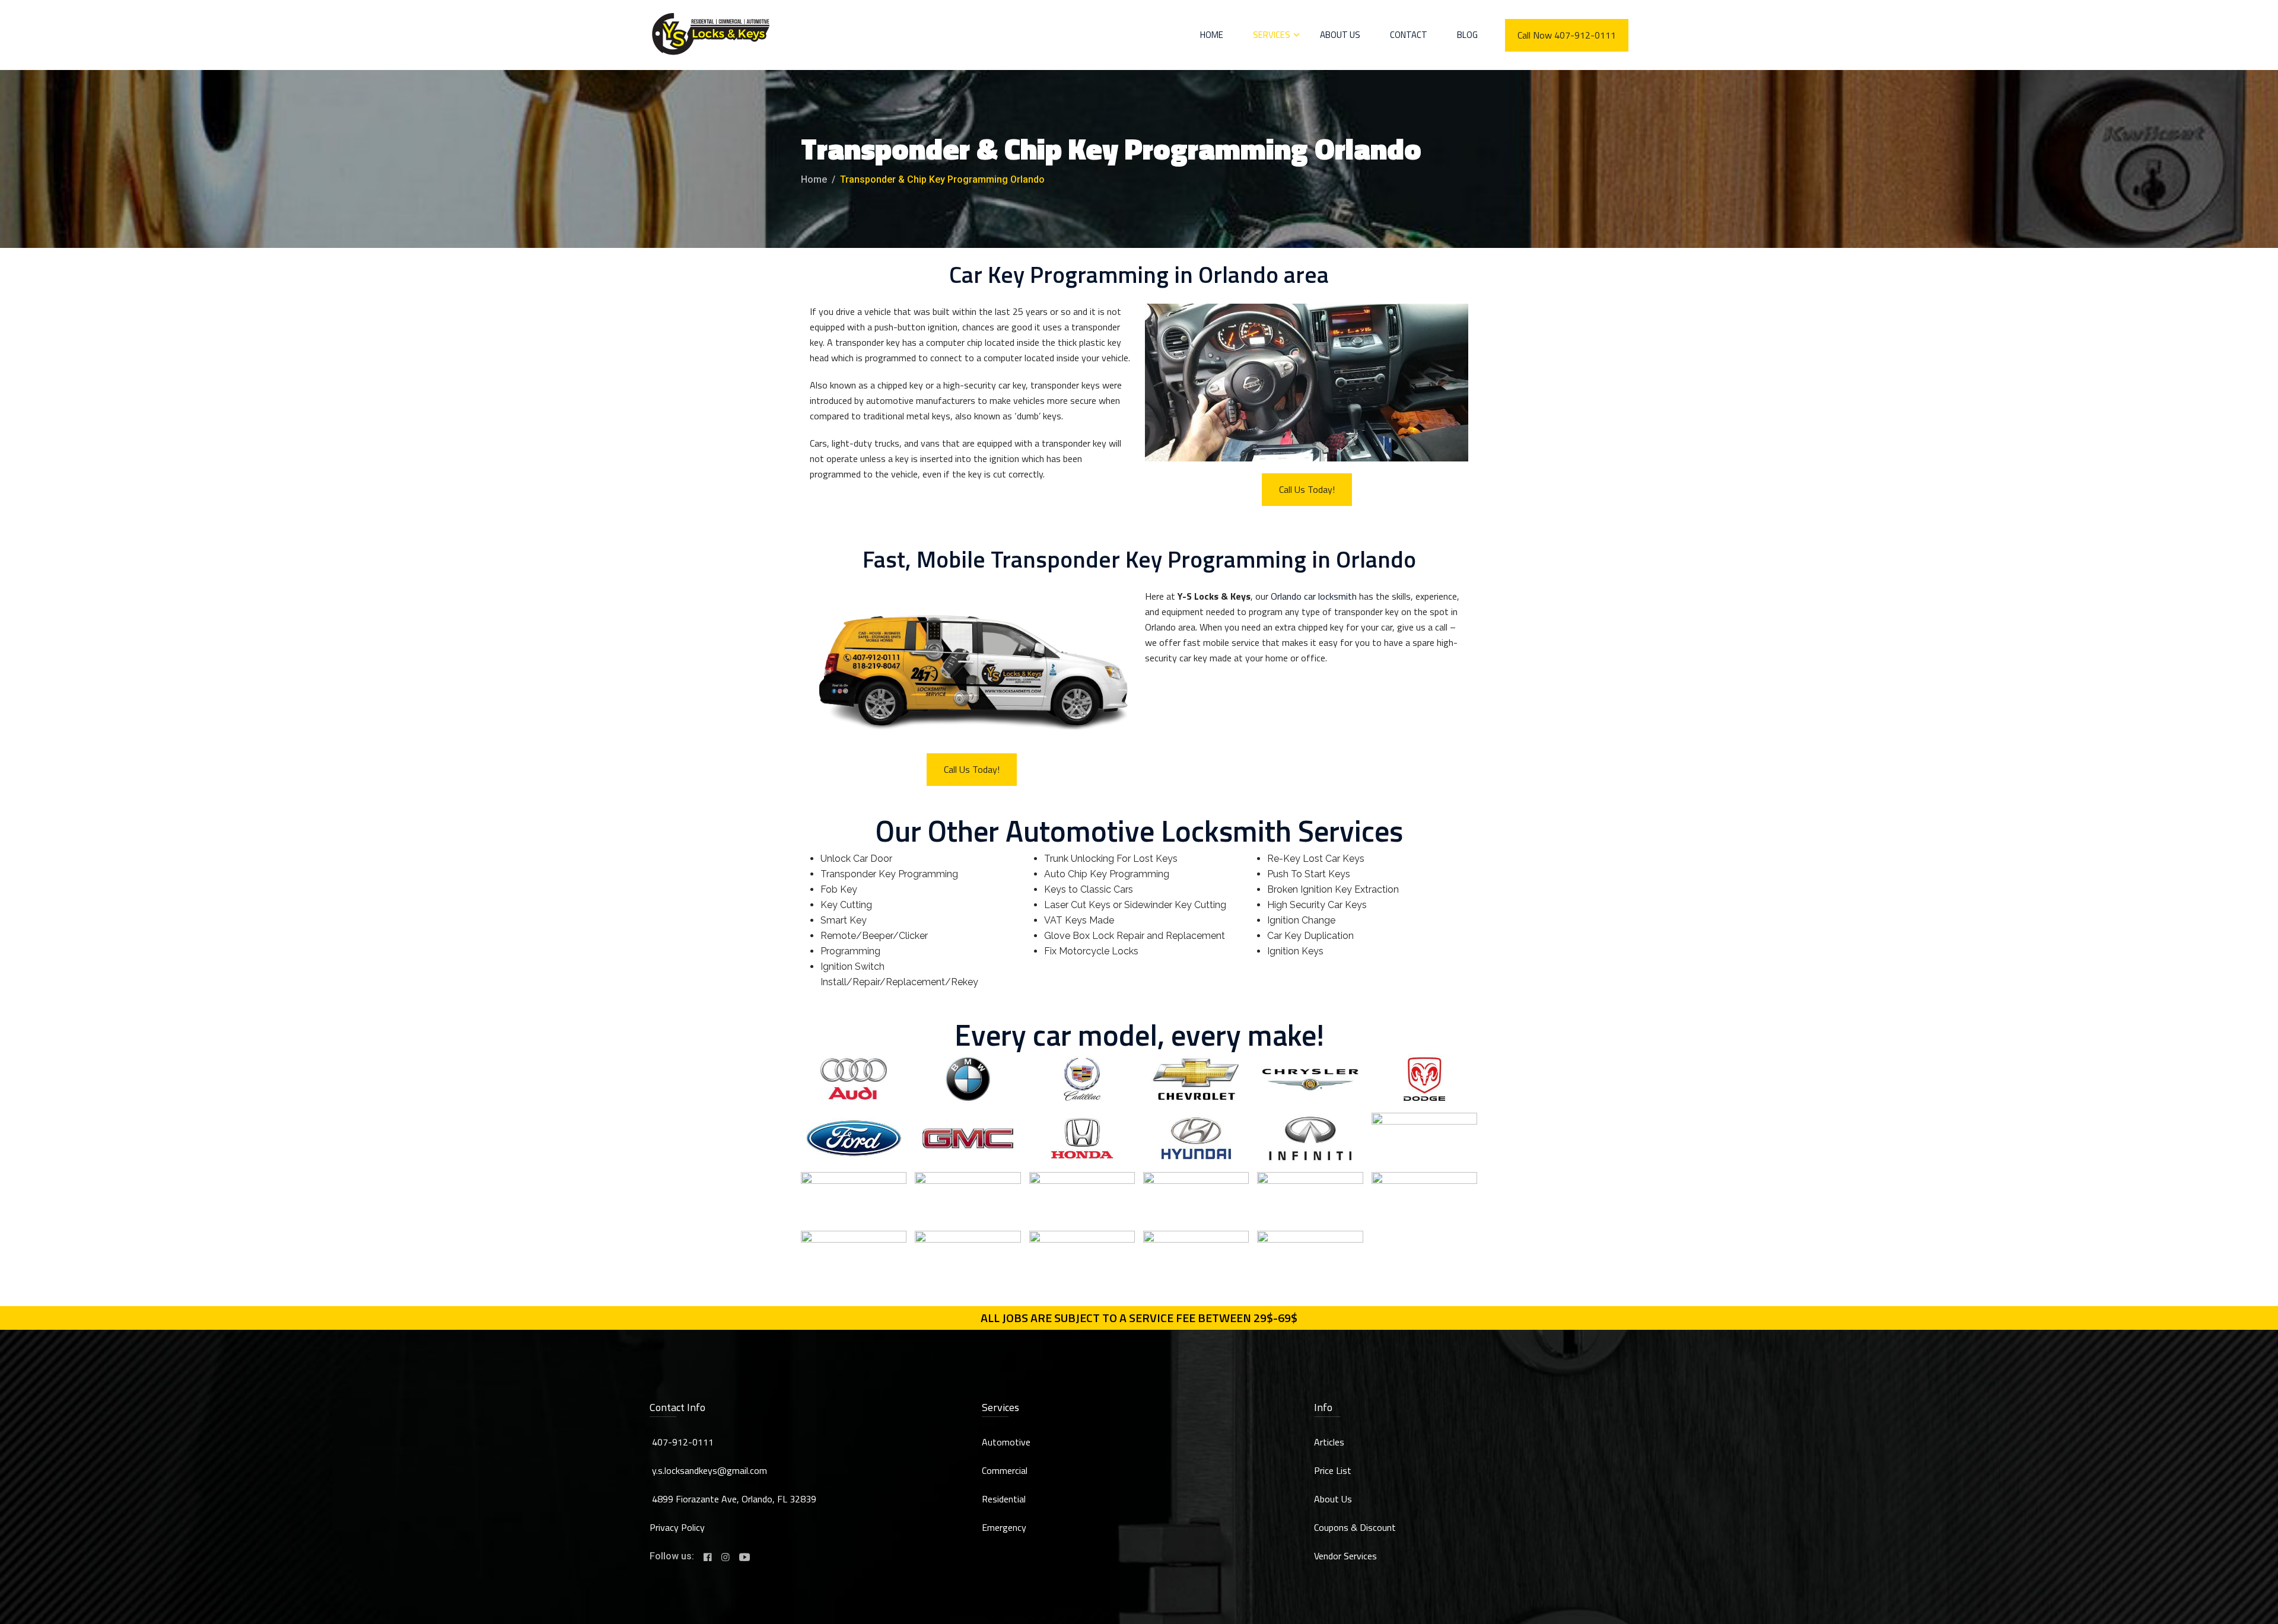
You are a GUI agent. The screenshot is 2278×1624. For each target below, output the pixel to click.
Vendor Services (1345, 1556)
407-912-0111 (683, 1442)
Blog (1467, 35)
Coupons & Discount (1355, 1527)
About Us (1340, 35)
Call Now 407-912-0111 (1567, 35)
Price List (1333, 1470)
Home (1212, 35)
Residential (1004, 1499)
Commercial (1005, 1470)
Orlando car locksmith (1314, 596)
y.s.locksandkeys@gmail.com (710, 1470)
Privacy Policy (677, 1527)
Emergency (1004, 1527)
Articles (1329, 1442)
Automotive (1006, 1442)
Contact (1409, 35)
